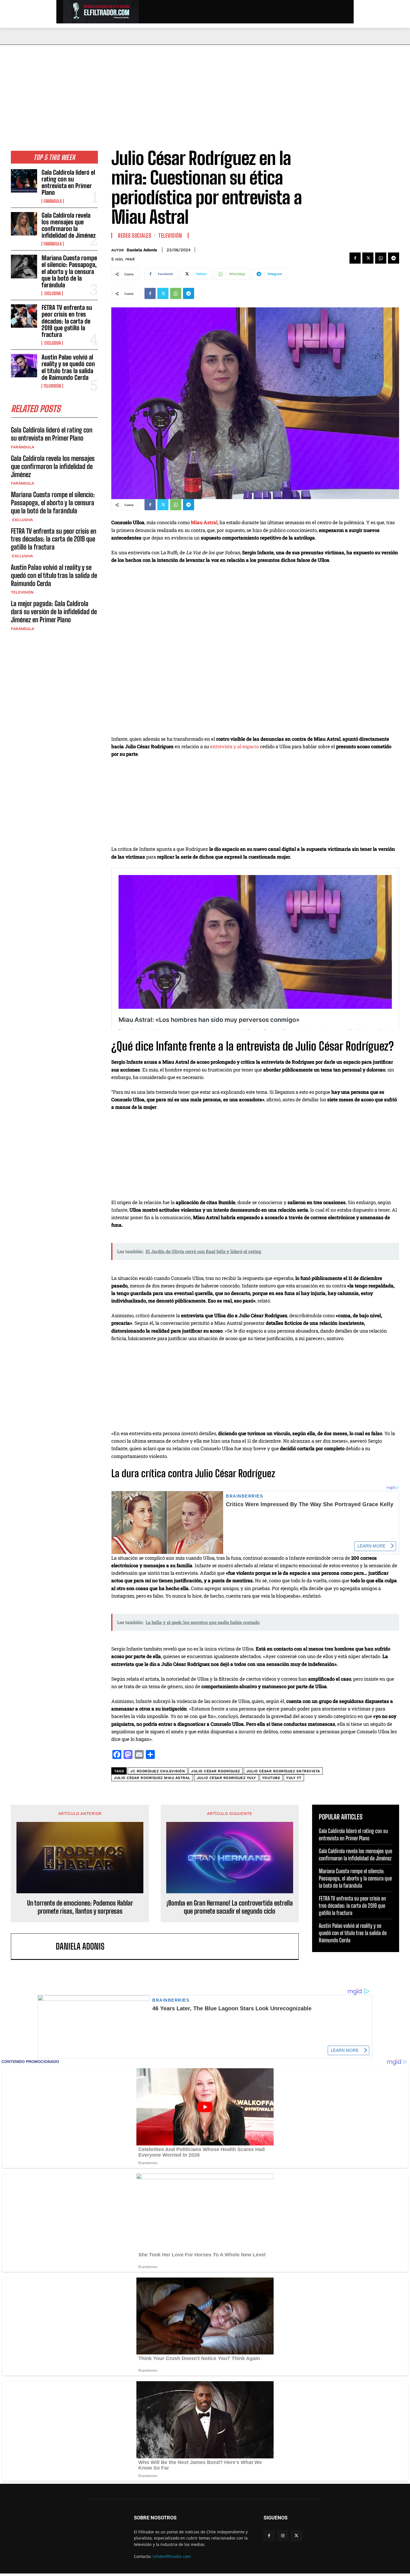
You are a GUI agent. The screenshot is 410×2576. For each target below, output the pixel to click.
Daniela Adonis (142, 250)
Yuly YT (294, 1778)
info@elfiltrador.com (172, 2556)
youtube (271, 1778)
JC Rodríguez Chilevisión (158, 1771)
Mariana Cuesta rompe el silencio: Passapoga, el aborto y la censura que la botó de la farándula (69, 271)
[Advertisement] (205, 87)
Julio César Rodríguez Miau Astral (152, 1778)
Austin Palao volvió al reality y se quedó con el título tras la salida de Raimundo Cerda (68, 367)
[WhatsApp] (381, 258)
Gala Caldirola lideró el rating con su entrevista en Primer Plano (68, 183)
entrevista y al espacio (235, 746)
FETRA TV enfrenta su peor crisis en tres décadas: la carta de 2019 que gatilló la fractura (67, 321)
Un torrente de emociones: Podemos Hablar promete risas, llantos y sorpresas (80, 1907)
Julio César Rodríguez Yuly (226, 1778)
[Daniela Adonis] (36, 1946)
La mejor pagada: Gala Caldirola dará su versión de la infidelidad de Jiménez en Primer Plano (54, 612)
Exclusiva (52, 293)
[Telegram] (394, 258)
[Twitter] (368, 258)
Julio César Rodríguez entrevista (283, 1771)
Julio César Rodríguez (216, 1771)
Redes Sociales (135, 235)
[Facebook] (355, 258)
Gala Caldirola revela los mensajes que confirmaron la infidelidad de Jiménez (69, 225)
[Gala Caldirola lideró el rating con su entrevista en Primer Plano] (24, 181)
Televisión (52, 386)
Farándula (53, 201)
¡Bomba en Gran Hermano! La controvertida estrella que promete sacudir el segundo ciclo (230, 1907)
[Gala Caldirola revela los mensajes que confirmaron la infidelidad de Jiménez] (24, 224)
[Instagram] (283, 2536)
